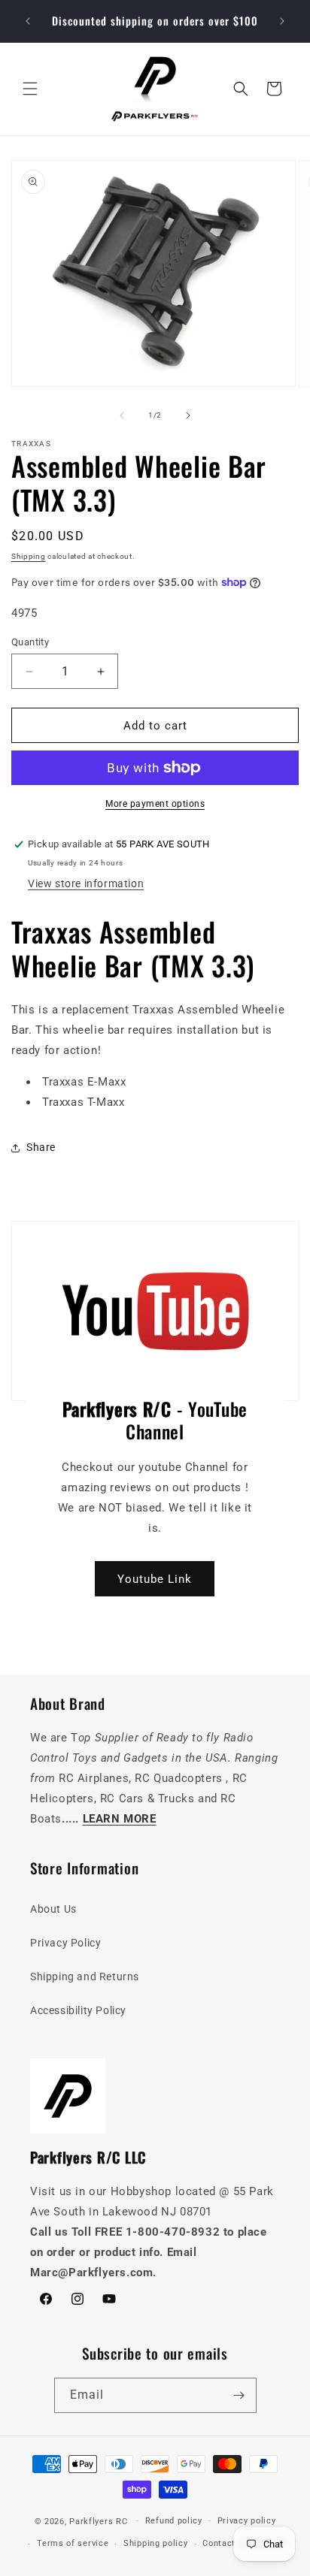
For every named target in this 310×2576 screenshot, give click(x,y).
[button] (30, 89)
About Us (53, 1909)
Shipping (29, 556)
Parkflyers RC (100, 2521)
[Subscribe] (239, 2395)
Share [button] (41, 1147)
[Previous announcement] (28, 21)
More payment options (155, 804)
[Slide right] (188, 415)
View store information (86, 883)
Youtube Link (155, 1578)
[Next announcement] (282, 21)
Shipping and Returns (85, 1977)
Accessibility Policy (78, 2010)
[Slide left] (122, 415)
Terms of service (73, 2543)
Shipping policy (156, 2543)
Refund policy (174, 2521)
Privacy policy (247, 2521)
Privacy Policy (65, 1943)
